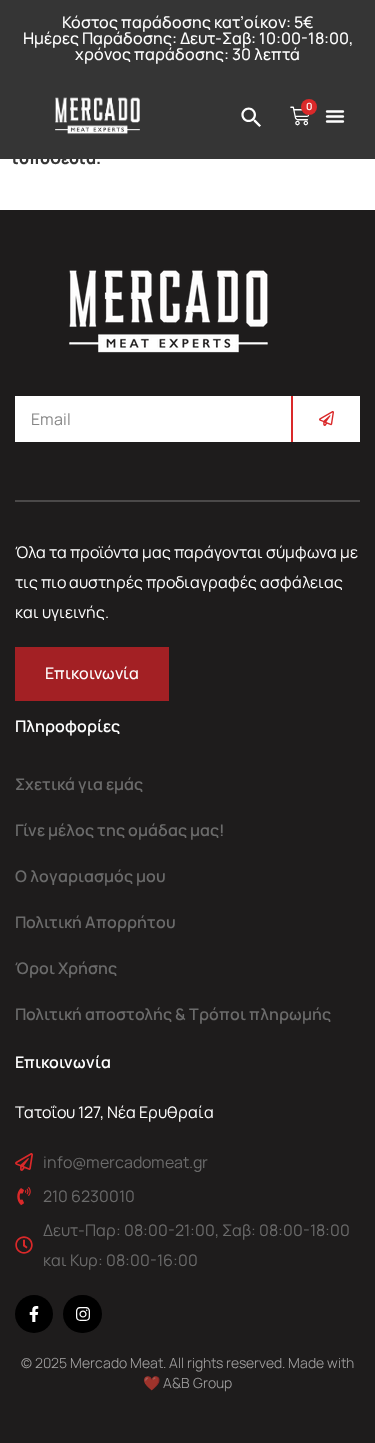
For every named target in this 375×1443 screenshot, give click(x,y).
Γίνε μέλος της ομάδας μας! (120, 830)
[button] (335, 116)
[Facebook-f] (34, 1314)
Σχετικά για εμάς (79, 784)
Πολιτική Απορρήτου (95, 922)
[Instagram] (82, 1314)
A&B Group (197, 1382)
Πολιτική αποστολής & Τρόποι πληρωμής (173, 1014)
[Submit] (325, 419)
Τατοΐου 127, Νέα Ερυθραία (114, 1112)
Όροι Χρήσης (66, 968)
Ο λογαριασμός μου (90, 876)
